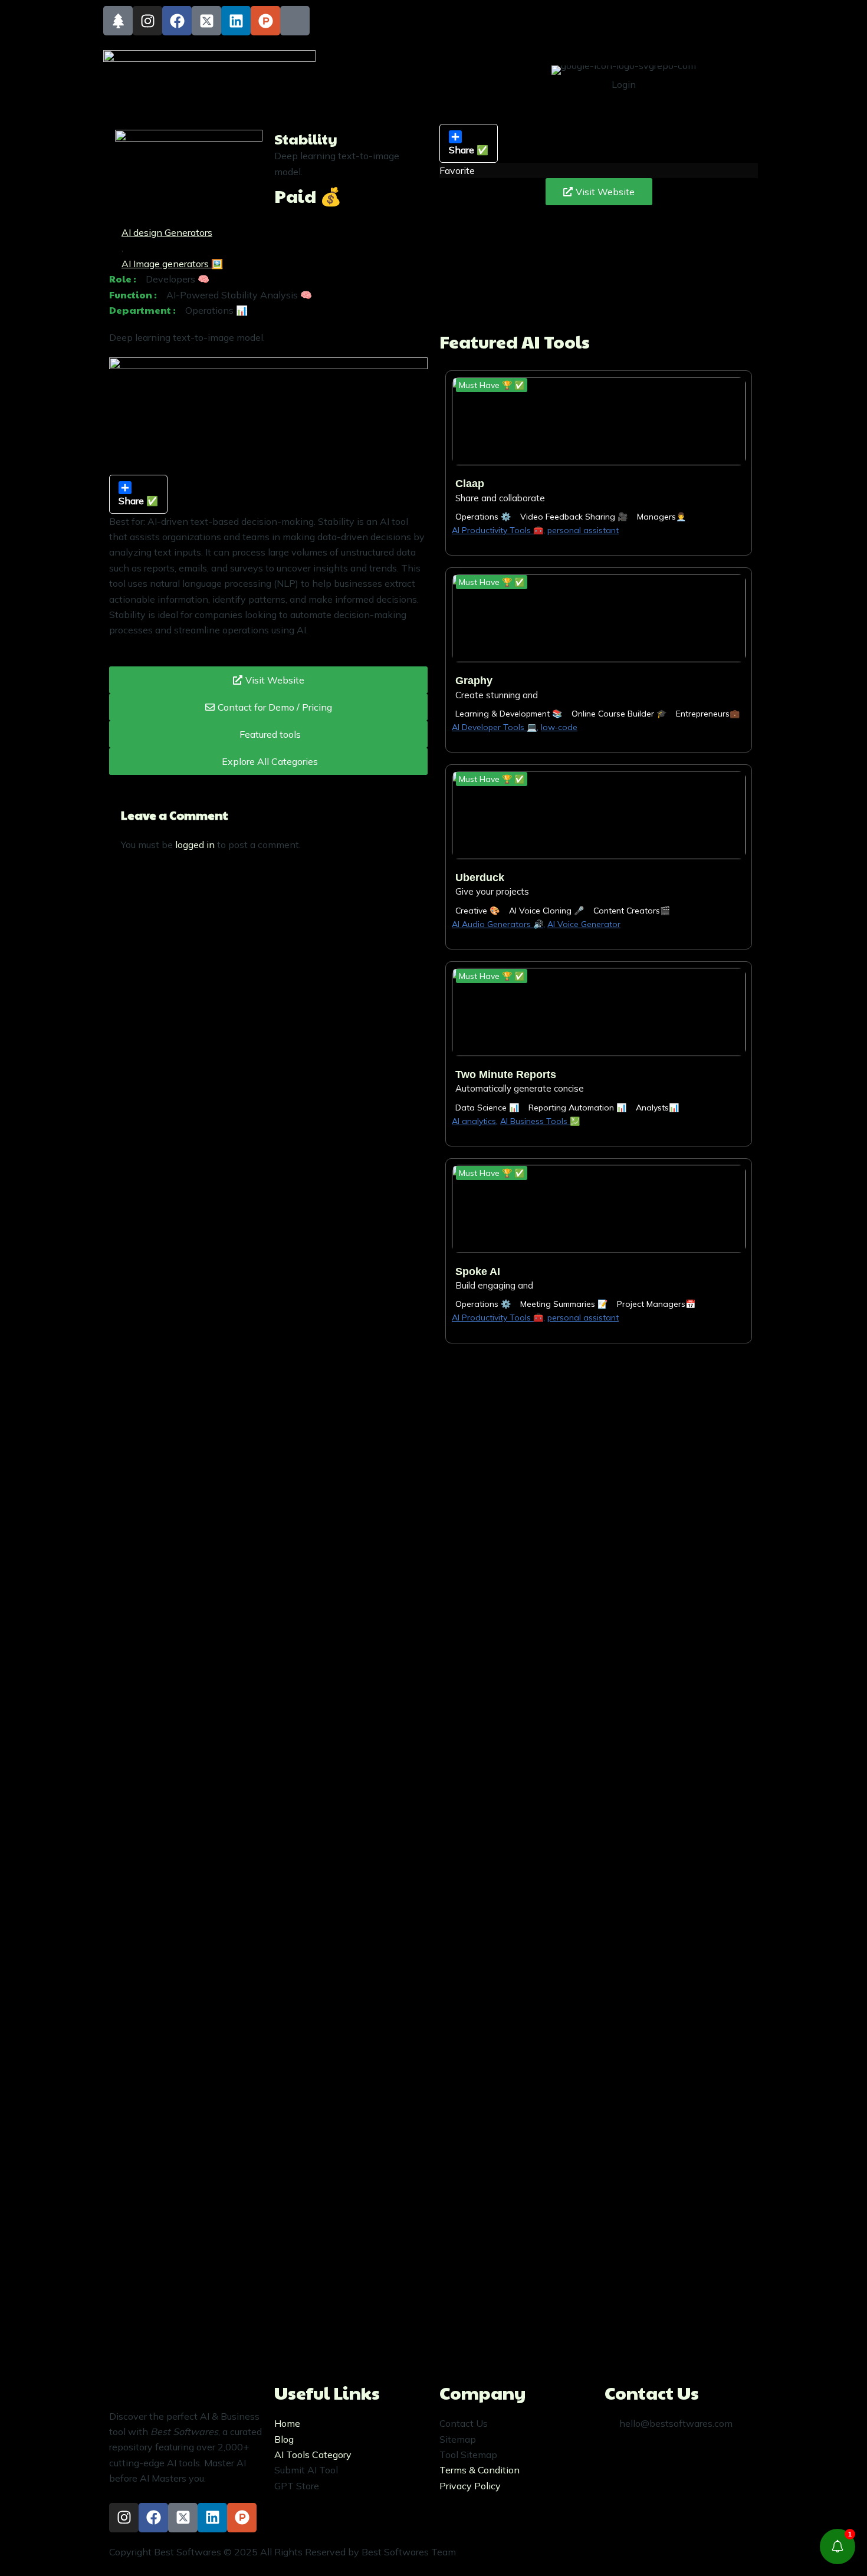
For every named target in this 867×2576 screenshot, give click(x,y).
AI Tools (439, 62)
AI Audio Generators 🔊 (497, 924)
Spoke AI (478, 1271)
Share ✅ (469, 150)
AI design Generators (167, 232)
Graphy (474, 681)
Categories (503, 62)
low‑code (559, 727)
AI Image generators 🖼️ (172, 264)
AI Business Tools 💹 (540, 1121)
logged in (195, 845)
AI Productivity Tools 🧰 (497, 530)
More (430, 91)
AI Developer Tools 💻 (494, 727)
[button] (492, 385)
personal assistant (583, 530)
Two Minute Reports (506, 1075)
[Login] (658, 77)
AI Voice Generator (584, 924)
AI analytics (474, 1121)
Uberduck (480, 878)
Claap (470, 484)
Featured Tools (372, 62)
